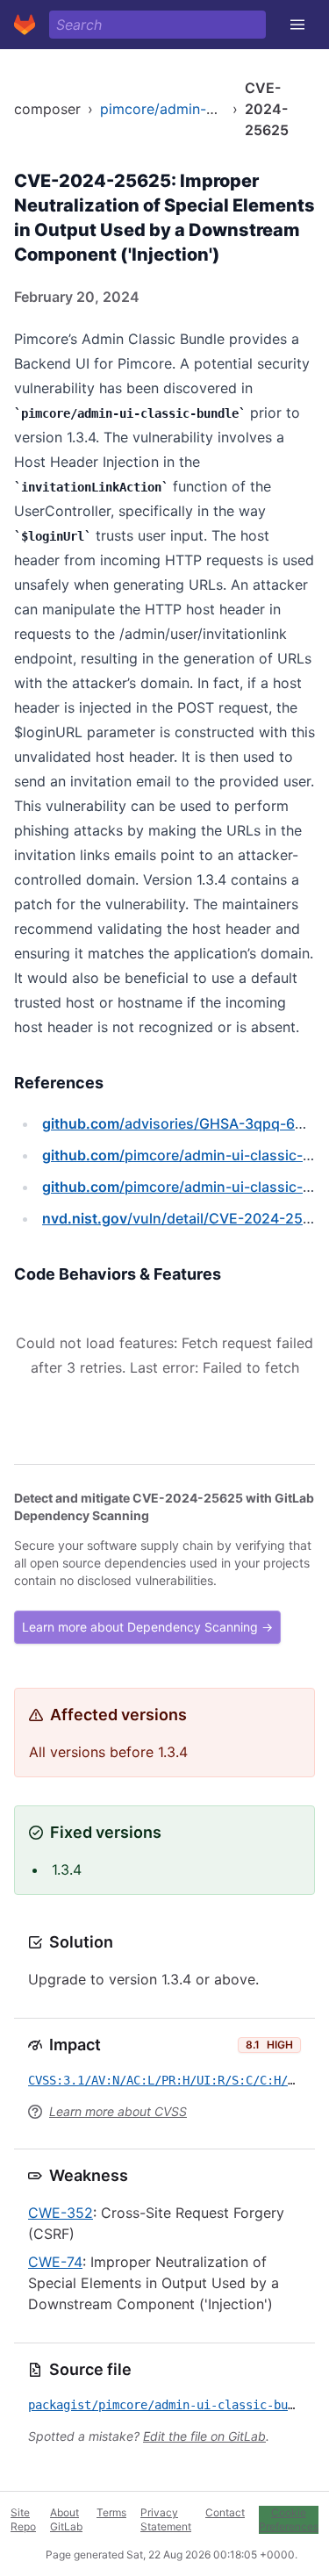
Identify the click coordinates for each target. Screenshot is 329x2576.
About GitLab (66, 2519)
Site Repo (23, 2519)
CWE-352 (61, 2213)
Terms (111, 2512)
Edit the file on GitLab (204, 2436)
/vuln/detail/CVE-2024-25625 (186, 1218)
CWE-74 (55, 2262)
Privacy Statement (166, 2519)
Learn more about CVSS (118, 2111)
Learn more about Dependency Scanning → (147, 1627)
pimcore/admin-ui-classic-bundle (210, 109)
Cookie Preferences (289, 2519)
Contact (225, 2512)
